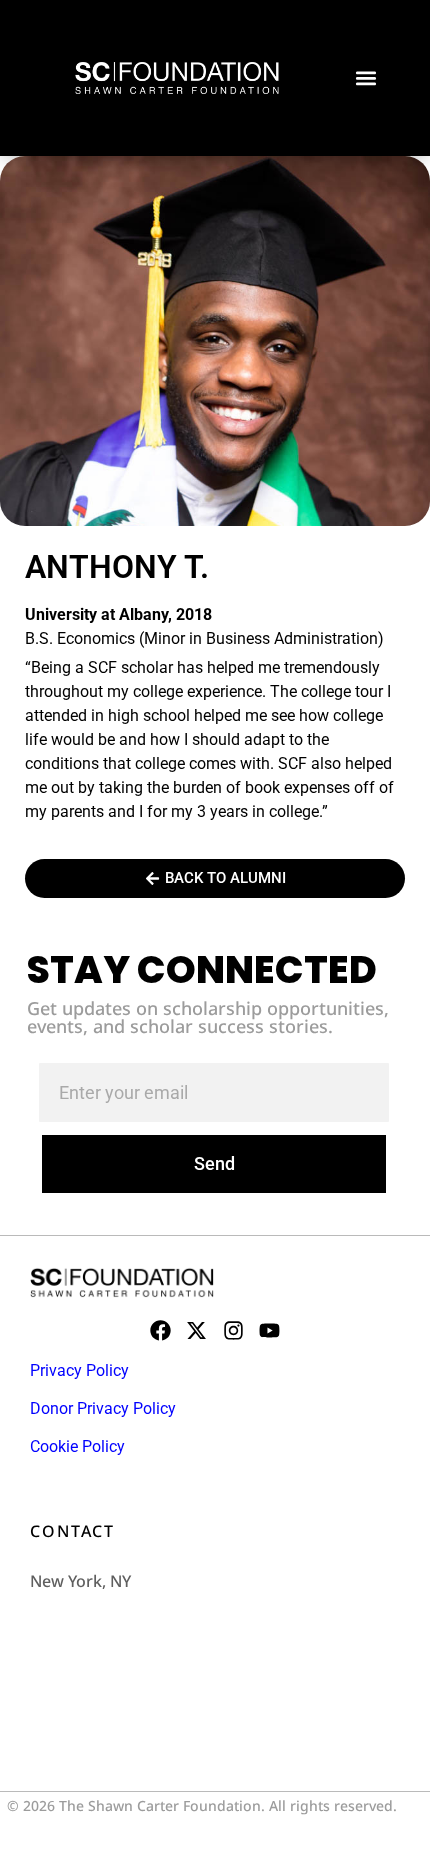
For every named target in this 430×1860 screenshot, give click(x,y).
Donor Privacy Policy (103, 1408)
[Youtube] (269, 1330)
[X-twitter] (196, 1330)
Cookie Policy (77, 1446)
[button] (365, 78)
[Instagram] (233, 1330)
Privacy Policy (79, 1370)
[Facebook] (160, 1330)
